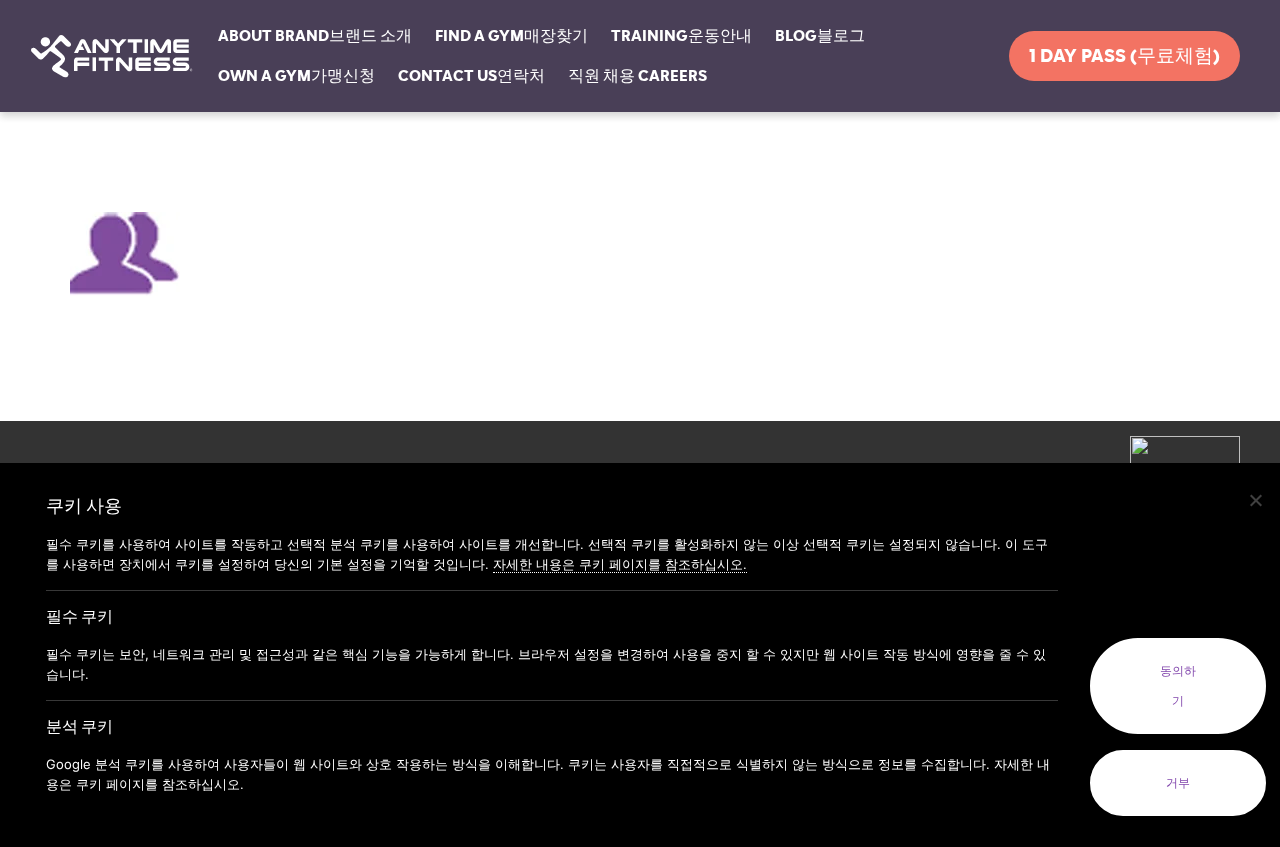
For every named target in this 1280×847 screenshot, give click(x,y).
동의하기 (1178, 686)
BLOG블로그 (820, 36)
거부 (1178, 783)
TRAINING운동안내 (681, 36)
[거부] (1255, 500)
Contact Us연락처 (471, 76)
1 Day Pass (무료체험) (1124, 56)
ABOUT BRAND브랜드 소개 (315, 36)
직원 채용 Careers (637, 76)
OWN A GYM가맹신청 (296, 76)
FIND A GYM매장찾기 (511, 36)
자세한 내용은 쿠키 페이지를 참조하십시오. (620, 564)
